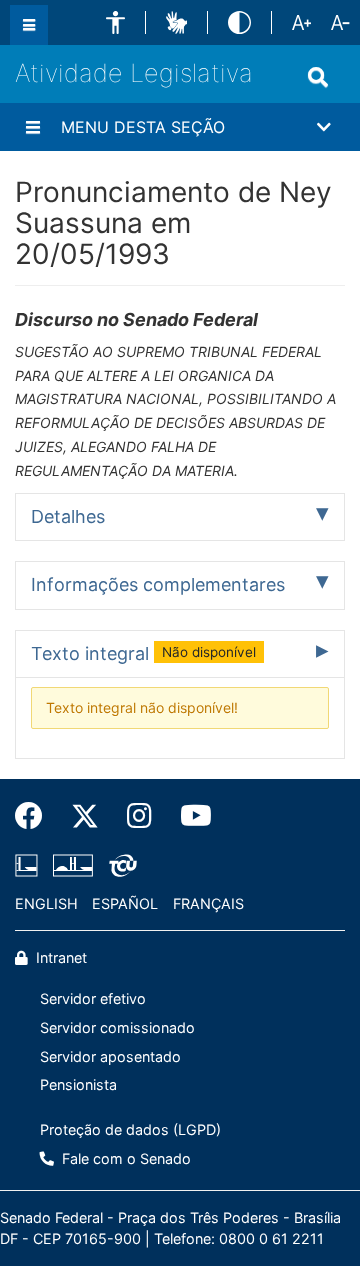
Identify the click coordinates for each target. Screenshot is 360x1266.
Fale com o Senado (124, 1158)
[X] (85, 816)
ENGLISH (46, 903)
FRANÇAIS (208, 903)
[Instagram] (139, 816)
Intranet (59, 957)
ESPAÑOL (125, 903)
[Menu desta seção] (33, 127)
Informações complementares (158, 584)
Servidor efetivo (93, 998)
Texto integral (143, 653)
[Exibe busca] (318, 77)
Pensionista (78, 1084)
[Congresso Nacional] (73, 865)
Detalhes (68, 516)
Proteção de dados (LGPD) (130, 1129)
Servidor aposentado (110, 1056)
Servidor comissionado (117, 1027)
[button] (115, 22)
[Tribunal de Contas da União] (119, 865)
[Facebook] (36, 816)
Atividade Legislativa (134, 73)
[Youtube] (189, 816)
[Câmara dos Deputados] (30, 865)
